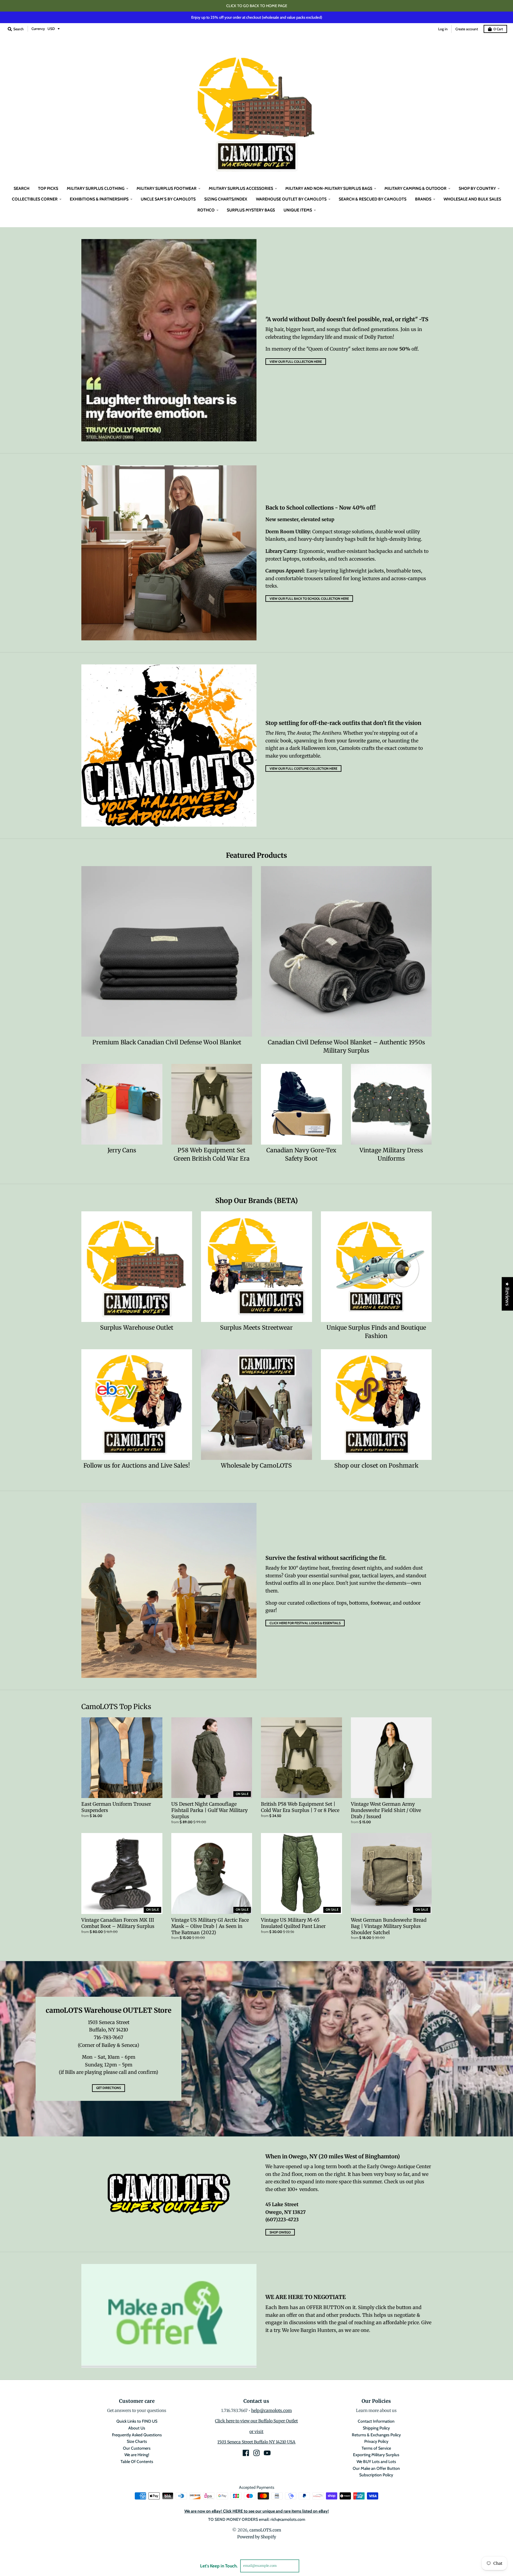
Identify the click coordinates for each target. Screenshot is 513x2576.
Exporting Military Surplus (376, 2455)
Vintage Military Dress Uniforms (391, 1154)
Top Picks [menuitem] (48, 188)
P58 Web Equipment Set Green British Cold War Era (212, 1154)
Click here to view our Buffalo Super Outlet (256, 2421)
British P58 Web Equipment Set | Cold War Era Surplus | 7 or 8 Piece (300, 1807)
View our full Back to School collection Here (309, 599)
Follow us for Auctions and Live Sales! (137, 1466)
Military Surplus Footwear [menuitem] (167, 188)
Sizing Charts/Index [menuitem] (226, 199)
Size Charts (137, 2441)
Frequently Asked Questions (137, 2435)
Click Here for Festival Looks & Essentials (305, 1623)
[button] (119, 2521)
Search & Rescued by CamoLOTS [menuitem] (373, 199)
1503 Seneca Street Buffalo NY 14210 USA (256, 2442)
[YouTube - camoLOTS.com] (267, 2453)
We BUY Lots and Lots (376, 2462)
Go (306, 2566)
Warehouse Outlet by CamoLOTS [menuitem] (291, 199)
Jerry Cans (122, 1150)
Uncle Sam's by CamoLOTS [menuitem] (168, 199)
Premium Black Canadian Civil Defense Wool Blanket (167, 1042)
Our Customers (137, 2448)
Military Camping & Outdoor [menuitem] (415, 188)
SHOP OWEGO (280, 2232)
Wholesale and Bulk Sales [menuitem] (472, 199)
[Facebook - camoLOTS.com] (246, 2453)
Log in (443, 29)
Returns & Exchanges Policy (376, 2435)
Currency (38, 29)
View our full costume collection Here (303, 768)
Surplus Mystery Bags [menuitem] (251, 210)
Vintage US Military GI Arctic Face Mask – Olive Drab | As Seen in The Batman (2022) (210, 1926)
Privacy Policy (376, 2441)
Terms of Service (376, 2448)
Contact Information (376, 2421)
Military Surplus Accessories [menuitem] (241, 188)
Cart (498, 29)
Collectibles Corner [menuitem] (35, 199)
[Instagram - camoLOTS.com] (256, 2453)
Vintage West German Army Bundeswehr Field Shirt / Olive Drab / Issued (386, 1810)
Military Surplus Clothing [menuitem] (96, 188)
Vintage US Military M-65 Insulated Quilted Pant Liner (293, 1923)
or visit (256, 2432)
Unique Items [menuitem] (298, 210)
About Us (137, 2428)
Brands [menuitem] (423, 199)
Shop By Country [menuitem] (477, 188)
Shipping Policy (376, 2428)
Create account (467, 29)
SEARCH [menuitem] (22, 188)
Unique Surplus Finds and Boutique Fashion (376, 1332)
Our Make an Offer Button (376, 2468)
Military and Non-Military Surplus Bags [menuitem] (329, 188)
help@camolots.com (271, 2410)
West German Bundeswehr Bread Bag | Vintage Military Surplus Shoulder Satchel (389, 1926)
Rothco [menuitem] (206, 210)
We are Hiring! (137, 2455)
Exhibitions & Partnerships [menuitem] (99, 199)
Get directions (109, 2088)
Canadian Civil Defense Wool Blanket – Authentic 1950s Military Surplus (346, 1046)
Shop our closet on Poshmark (376, 1466)
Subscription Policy (376, 2475)
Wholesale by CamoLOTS (256, 1466)
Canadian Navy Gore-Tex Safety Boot (301, 1154)
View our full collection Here (296, 362)
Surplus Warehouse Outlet (137, 1328)
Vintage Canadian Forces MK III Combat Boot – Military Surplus (118, 1923)
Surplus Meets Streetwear (256, 1328)
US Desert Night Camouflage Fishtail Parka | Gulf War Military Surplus (209, 1810)
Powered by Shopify (257, 2537)
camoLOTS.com (265, 2530)
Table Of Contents (137, 2462)
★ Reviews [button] (507, 1294)
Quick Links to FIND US (137, 2421)
